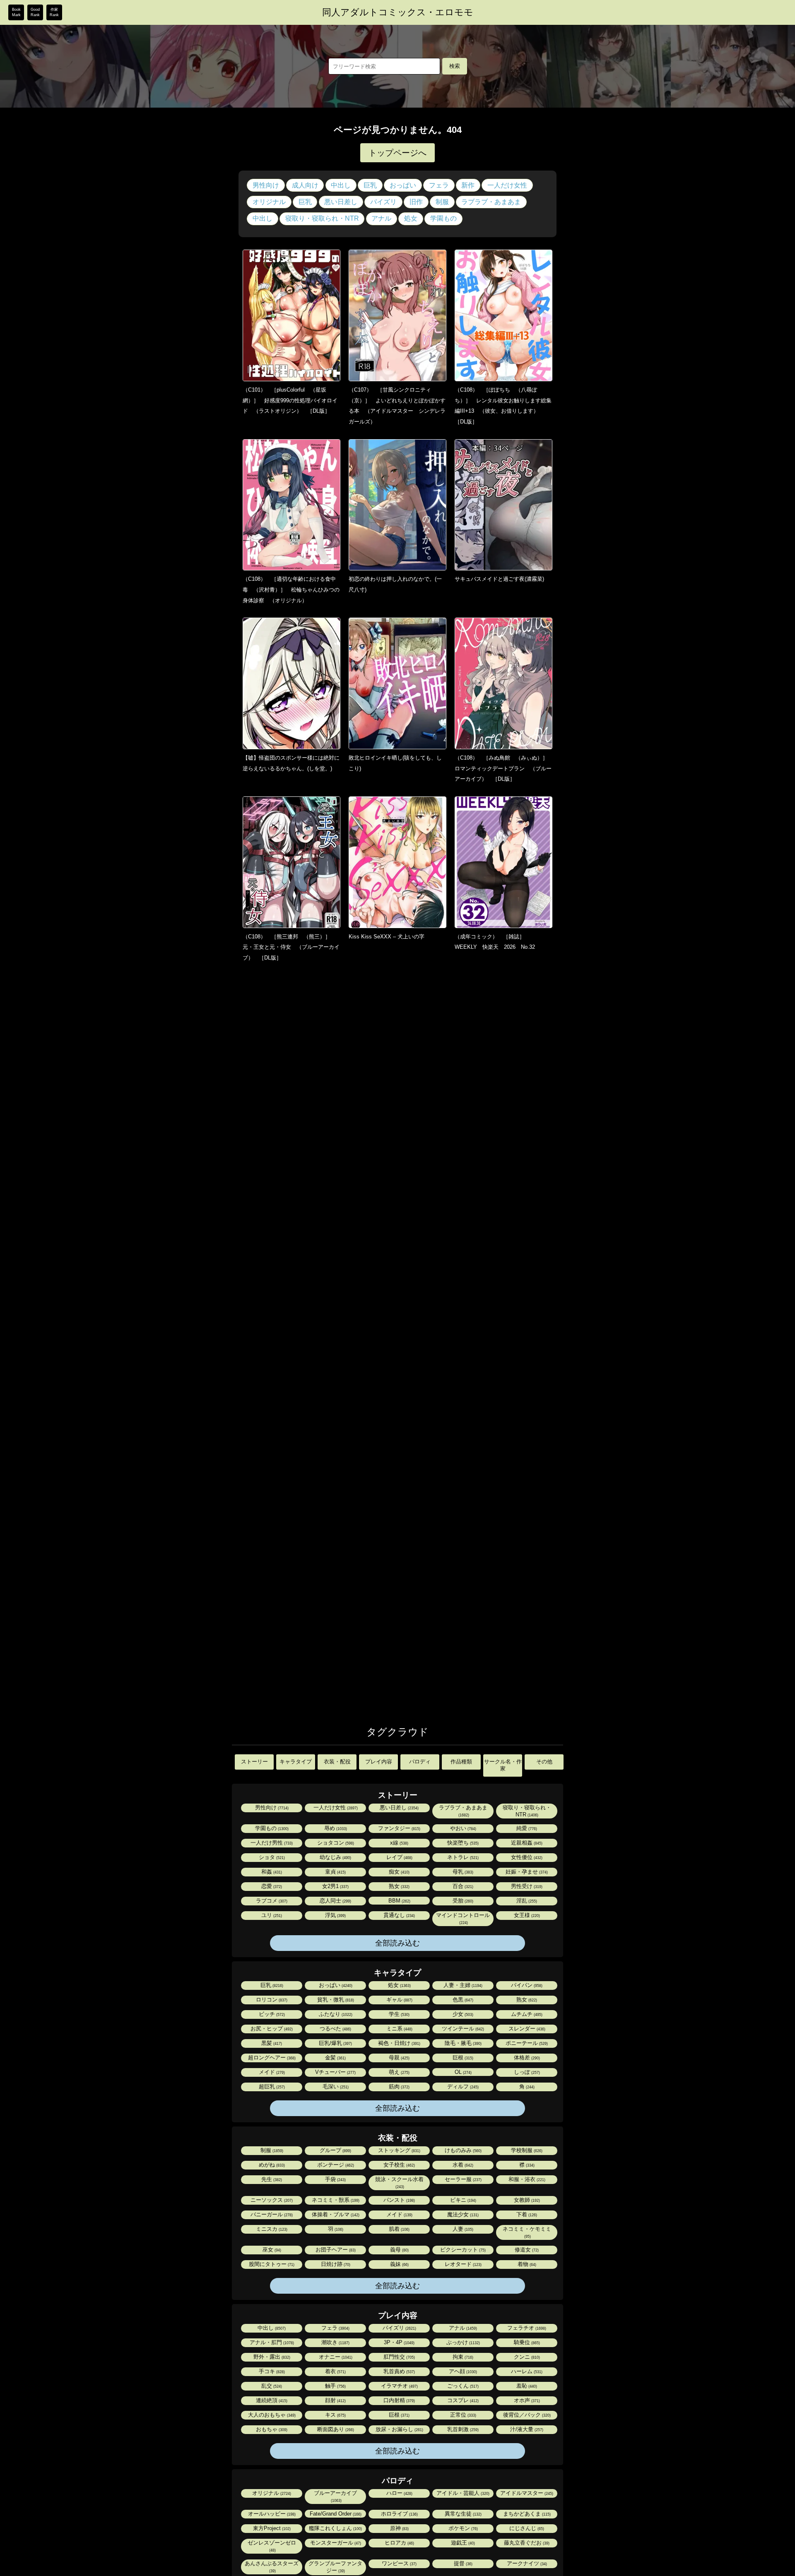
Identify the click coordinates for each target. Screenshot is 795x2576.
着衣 (335, 2371)
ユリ (271, 1915)
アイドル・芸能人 (462, 2493)
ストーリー (254, 1762)
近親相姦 (526, 1843)
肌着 (399, 2229)
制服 (442, 202)
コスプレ (462, 2400)
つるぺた (335, 2029)
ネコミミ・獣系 (335, 2200)
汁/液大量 (526, 2429)
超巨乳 (271, 2087)
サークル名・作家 (503, 1765)
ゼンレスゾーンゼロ (272, 2546)
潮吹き (335, 2342)
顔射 (335, 2400)
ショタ (271, 1857)
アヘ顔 (462, 2371)
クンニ (526, 2357)
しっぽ (526, 2072)
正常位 (463, 2415)
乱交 (271, 2386)
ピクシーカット (462, 2250)
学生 (399, 2014)
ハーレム (526, 2371)
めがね (271, 2165)
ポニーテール (526, 2043)
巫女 (271, 2250)
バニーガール (271, 2214)
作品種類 (461, 1762)
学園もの (443, 218)
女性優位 (526, 1857)
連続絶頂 (271, 2400)
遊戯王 (462, 2543)
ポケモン (463, 2528)
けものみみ (463, 2150)
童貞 (335, 1872)
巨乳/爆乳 (335, 2043)
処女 (411, 218)
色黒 (462, 2000)
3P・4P (399, 2342)
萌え (399, 2072)
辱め (335, 1828)
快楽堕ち (462, 1843)
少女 (462, 2014)
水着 (462, 2165)
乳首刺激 (462, 2429)
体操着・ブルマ (335, 2214)
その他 (544, 1762)
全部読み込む (397, 1943)
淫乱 (526, 1901)
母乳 (462, 1872)
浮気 (335, 1915)
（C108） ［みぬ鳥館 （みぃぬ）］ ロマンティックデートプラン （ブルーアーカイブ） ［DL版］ (504, 768)
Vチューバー (335, 2072)
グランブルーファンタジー (335, 2567)
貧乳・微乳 (335, 2000)
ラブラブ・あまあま (491, 202)
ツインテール (462, 2029)
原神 (399, 2528)
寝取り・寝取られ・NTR (322, 218)
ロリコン (271, 2000)
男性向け (266, 185)
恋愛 (271, 1886)
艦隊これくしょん (335, 2528)
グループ (335, 2150)
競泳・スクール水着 (399, 2183)
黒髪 (271, 2043)
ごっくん (462, 2386)
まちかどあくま (526, 2514)
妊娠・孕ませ (526, 1872)
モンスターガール (335, 2543)
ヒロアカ (399, 2543)
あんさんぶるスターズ (272, 2567)
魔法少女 (462, 2214)
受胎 (462, 1901)
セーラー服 (463, 2179)
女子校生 (399, 2165)
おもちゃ (271, 2429)
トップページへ (397, 153)
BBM (399, 1901)
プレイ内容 (379, 1762)
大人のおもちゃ (271, 2415)
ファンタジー (399, 1828)
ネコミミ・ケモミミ (527, 2232)
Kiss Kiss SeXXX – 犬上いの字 (387, 937)
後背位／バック (526, 2415)
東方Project (271, 2528)
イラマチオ (399, 2386)
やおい (463, 1828)
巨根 (462, 2058)
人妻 (462, 2229)
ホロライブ (399, 2514)
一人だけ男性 (271, 1843)
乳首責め (399, 2371)
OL (463, 2072)
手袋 (335, 2179)
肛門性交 (399, 2357)
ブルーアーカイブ (335, 2496)
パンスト (399, 2200)
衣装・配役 (337, 1762)
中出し (341, 185)
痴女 (399, 1872)
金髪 (335, 2058)
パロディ (420, 1762)
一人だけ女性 (507, 185)
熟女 (399, 1886)
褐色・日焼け (399, 2043)
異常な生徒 (463, 2514)
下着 (526, 2214)
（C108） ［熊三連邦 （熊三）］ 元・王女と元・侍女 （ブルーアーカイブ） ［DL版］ (291, 947)
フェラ (439, 185)
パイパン (526, 1985)
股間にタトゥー (271, 2264)
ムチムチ (526, 2014)
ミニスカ (271, 2229)
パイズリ (383, 202)
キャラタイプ (296, 1762)
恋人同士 (335, 1901)
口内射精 (399, 2400)
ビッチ (271, 2014)
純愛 (526, 1828)
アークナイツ (526, 2563)
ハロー (399, 2493)
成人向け (305, 185)
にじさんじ (526, 2528)
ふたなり (335, 2014)
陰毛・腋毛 (463, 2043)
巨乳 (370, 185)
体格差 (526, 2058)
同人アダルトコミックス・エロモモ (398, 12)
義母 (399, 2250)
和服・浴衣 (526, 2179)
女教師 (526, 2200)
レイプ (399, 1857)
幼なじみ (335, 1857)
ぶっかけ (463, 2342)
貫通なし (399, 1915)
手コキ (271, 2371)
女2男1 (335, 1886)
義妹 (399, 2264)
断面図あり (335, 2429)
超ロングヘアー (271, 2058)
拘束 (462, 2357)
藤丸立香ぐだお (526, 2543)
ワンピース (399, 2563)
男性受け (526, 1886)
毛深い (335, 2087)
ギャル (399, 2000)
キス (335, 2415)
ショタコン (335, 1843)
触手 (335, 2386)
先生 (271, 2179)
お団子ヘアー (335, 2250)
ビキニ (463, 2200)
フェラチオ (526, 2328)
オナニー (335, 2357)
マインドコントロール (463, 1918)
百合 (462, 1886)
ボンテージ (335, 2165)
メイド (271, 2072)
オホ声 (526, 2400)
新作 (468, 185)
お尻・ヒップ (271, 2029)
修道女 (526, 2250)
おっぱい (403, 185)
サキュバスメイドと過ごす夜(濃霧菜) (499, 579)
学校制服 (526, 2150)
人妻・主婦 (462, 1985)
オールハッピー (271, 2514)
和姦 (271, 1872)
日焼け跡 (335, 2264)
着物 (526, 2264)
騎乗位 (526, 2342)
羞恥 (526, 2386)
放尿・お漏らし (399, 2429)
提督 (463, 2563)
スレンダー (526, 2029)
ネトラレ (462, 1857)
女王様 (526, 1915)
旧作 (416, 202)
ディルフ (462, 2087)
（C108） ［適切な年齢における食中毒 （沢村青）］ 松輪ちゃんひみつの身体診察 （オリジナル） (291, 589)
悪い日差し (341, 202)
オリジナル (269, 202)
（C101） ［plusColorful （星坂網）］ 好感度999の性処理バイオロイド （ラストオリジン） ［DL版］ (290, 400)
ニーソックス (271, 2200)
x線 (399, 1843)
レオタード (463, 2264)
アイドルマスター (526, 2493)
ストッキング (399, 2150)
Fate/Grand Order (335, 2514)
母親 (399, 2058)
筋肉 (399, 2087)
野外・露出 (271, 2357)
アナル (381, 218)
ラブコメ (271, 1901)
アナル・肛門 (271, 2342)
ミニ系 (399, 2029)
